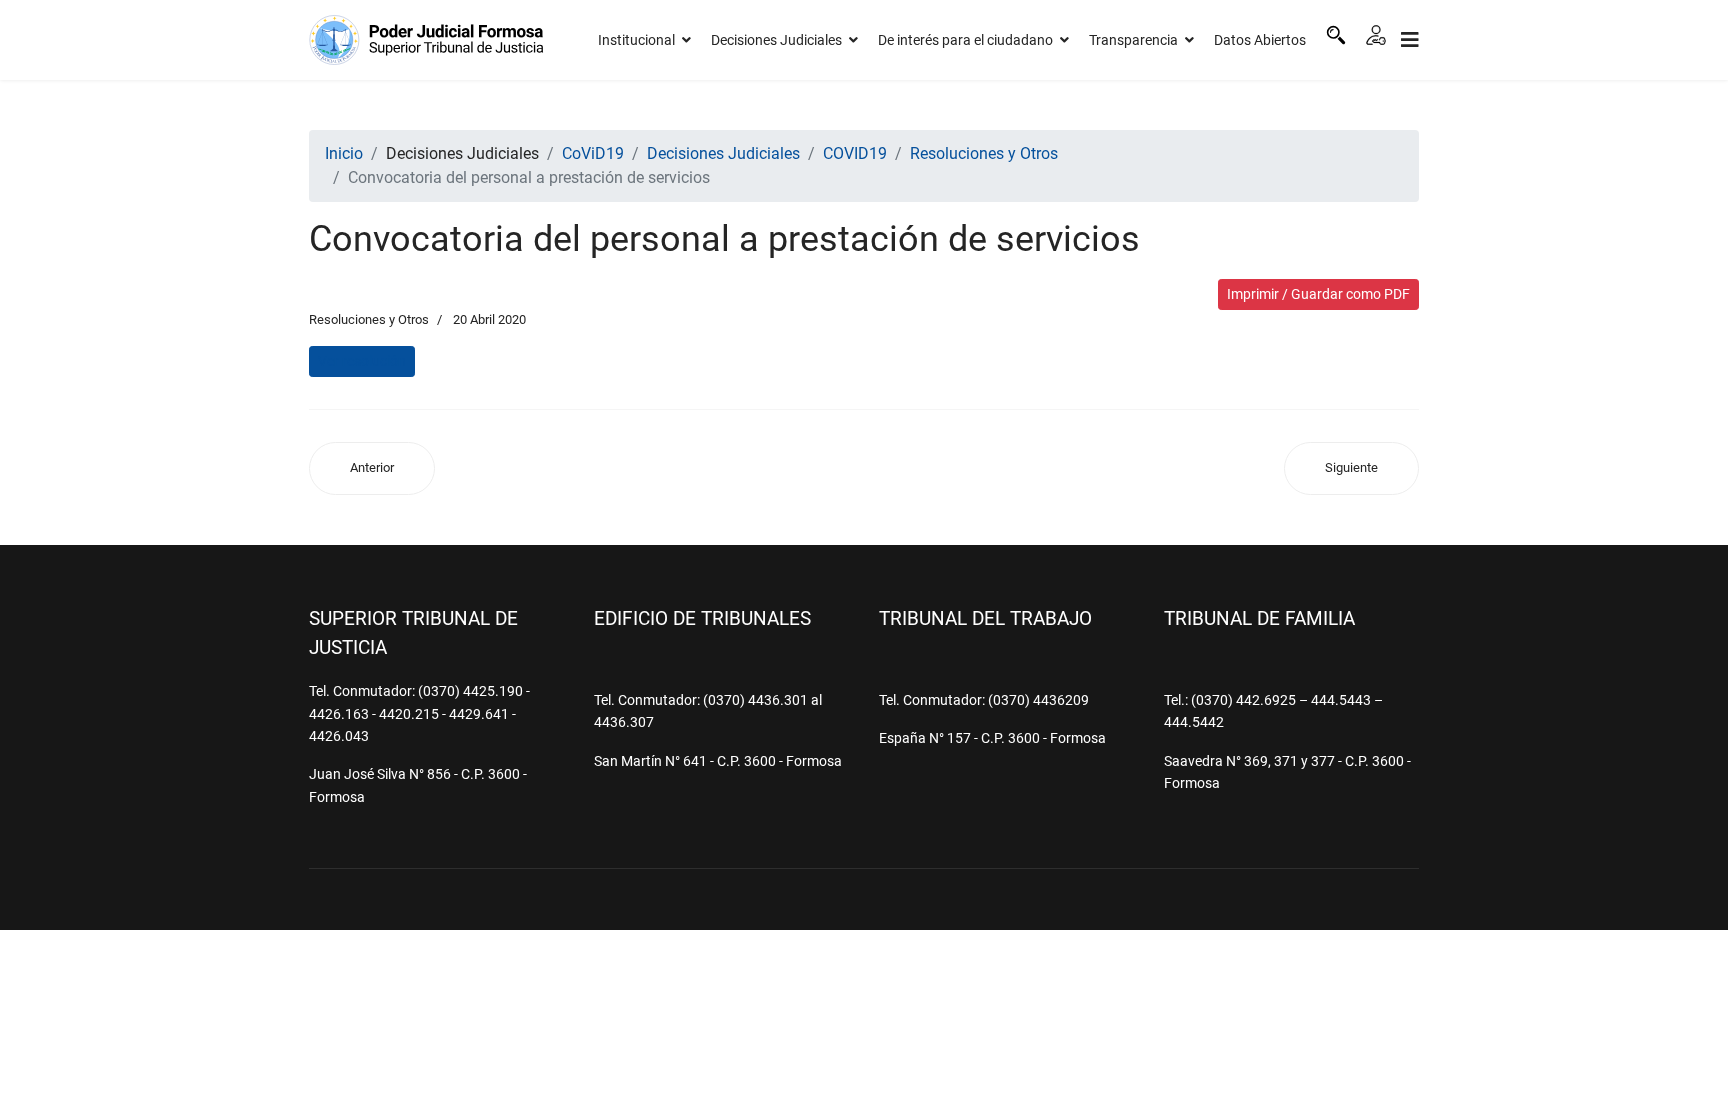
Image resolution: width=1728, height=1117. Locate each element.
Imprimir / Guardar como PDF (1318, 294)
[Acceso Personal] (1376, 35)
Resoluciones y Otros (369, 319)
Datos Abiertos (1260, 40)
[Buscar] (1336, 35)
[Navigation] (1410, 40)
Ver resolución (362, 361)
